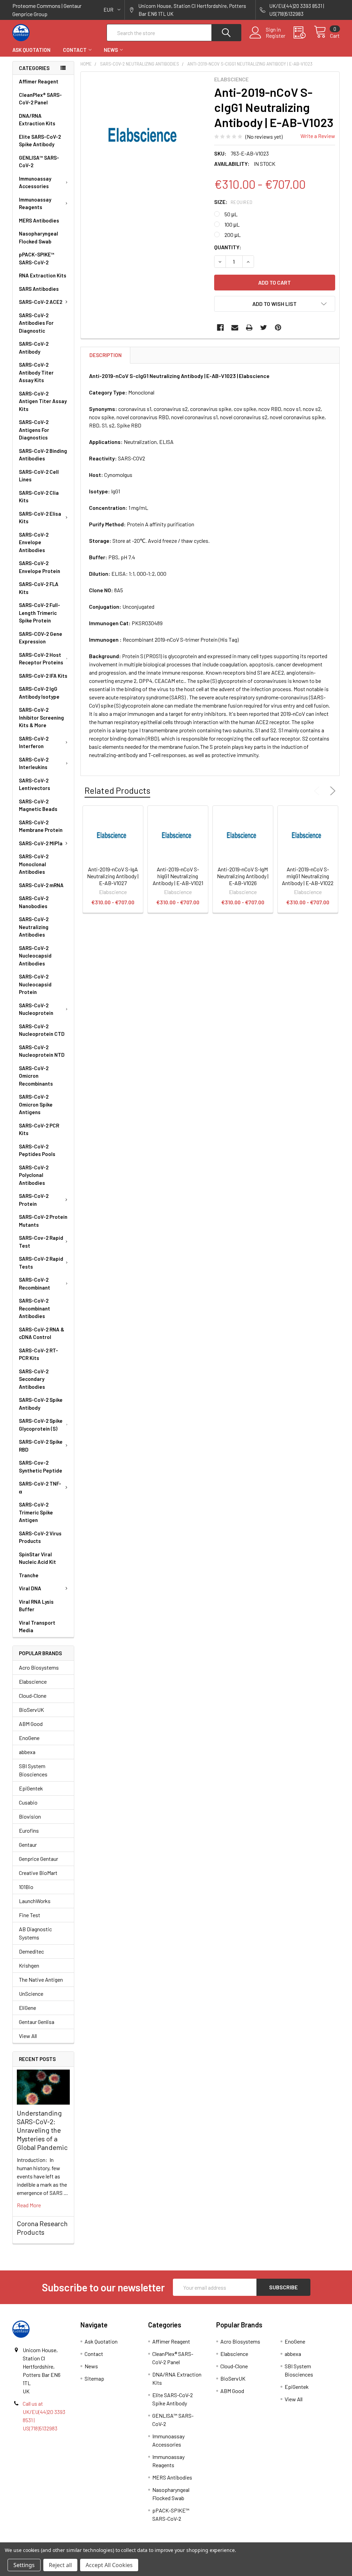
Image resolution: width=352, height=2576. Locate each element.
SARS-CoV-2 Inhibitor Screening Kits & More (41, 717)
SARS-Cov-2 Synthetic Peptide (41, 1467)
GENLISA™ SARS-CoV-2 (39, 162)
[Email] (235, 328)
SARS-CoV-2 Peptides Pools (37, 1150)
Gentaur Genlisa (37, 2022)
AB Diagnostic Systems (35, 1933)
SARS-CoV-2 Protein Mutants (43, 1221)
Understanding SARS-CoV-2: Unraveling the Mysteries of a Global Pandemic (42, 2130)
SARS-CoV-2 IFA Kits (43, 676)
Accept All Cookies (109, 2565)
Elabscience (33, 1681)
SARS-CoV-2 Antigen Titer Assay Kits (43, 401)
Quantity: (228, 247)
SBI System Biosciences (33, 1770)
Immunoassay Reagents (35, 203)
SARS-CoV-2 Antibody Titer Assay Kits (36, 372)
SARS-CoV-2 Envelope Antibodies (34, 542)
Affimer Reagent (39, 81)
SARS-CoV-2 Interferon (34, 742)
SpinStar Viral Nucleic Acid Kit (37, 1558)
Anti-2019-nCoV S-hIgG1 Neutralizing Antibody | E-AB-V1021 (178, 876)
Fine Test (30, 1915)
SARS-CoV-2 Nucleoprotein (36, 1009)
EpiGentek (31, 1788)
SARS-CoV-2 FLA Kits (39, 588)
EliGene (27, 2008)
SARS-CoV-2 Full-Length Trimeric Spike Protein (40, 613)
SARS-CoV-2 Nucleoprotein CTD (42, 1030)
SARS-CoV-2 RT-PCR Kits (38, 1354)
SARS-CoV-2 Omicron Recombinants (36, 1076)
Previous (318, 791)
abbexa (27, 1752)
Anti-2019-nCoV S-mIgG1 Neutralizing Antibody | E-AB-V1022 (308, 876)
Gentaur (28, 1845)
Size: (233, 202)
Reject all (60, 2565)
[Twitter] (264, 328)
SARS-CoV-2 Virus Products (40, 1537)
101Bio (26, 1887)
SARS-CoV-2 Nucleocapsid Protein (35, 984)
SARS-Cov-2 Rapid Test (41, 1242)
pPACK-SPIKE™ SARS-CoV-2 (37, 258)
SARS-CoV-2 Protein (34, 1200)
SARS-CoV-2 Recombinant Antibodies (35, 1308)
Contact (75, 50)
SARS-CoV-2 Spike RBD (41, 1446)
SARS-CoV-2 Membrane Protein (41, 826)
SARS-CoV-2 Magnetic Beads (38, 805)
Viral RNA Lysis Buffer (36, 1606)
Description (106, 355)
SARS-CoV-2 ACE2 (41, 302)
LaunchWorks (35, 1901)
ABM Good (31, 1724)
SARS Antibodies (39, 289)
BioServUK (31, 1710)
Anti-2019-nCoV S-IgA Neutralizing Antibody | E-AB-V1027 (113, 876)
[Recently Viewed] (304, 33)
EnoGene (29, 1738)
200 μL (233, 235)
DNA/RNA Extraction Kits (37, 120)
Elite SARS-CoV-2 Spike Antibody (40, 141)
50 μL (231, 214)
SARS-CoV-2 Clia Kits (39, 497)
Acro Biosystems (39, 1667)
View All (28, 2036)
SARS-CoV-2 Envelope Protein (40, 567)
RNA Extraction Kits (43, 275)
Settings (24, 2565)
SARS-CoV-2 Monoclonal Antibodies (34, 864)
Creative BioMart (38, 1873)
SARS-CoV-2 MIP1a (41, 843)
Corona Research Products (42, 2228)
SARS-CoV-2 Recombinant (35, 1284)
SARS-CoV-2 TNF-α (40, 1487)
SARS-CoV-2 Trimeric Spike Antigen (36, 1512)
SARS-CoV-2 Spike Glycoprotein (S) (41, 1425)
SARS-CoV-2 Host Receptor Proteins (41, 659)
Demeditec (31, 1951)
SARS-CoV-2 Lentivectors (35, 784)
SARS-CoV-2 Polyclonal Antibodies (34, 1175)
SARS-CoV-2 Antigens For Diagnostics (34, 430)
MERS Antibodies (39, 220)
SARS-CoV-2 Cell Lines (39, 476)
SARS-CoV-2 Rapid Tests (41, 1263)
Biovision (30, 1816)
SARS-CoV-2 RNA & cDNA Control (42, 1333)
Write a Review (318, 136)
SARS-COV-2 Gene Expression (41, 638)
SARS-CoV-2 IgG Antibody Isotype (39, 693)
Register (276, 36)
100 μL (232, 224)
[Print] (249, 328)
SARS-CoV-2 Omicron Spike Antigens (36, 1104)
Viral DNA (30, 1588)
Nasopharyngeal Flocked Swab (38, 237)
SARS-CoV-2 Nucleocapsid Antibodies (35, 956)
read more (29, 2205)
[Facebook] (220, 328)
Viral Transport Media (37, 1627)
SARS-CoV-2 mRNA (41, 885)
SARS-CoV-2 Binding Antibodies (43, 455)
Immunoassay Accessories (35, 182)
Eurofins (29, 1830)
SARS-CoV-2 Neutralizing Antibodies (34, 927)
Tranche (29, 1575)
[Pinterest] (278, 328)
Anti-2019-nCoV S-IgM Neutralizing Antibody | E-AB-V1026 (243, 876)
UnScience (31, 1994)
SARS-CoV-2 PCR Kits (39, 1129)
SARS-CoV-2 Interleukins (34, 763)
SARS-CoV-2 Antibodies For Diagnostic (36, 323)
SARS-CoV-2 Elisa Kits (40, 518)
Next (331, 791)
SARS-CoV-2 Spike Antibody (41, 1404)
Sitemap (94, 2378)
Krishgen (29, 1965)
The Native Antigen (41, 1979)
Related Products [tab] (117, 790)
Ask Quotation (31, 50)
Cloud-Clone (33, 1696)
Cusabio (28, 1802)
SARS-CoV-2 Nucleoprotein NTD (42, 1051)
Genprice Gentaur (38, 1859)
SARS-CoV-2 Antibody (34, 348)
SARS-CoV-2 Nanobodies (34, 902)
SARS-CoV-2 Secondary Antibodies (34, 1379)
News (111, 50)
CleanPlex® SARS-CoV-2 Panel (40, 99)
